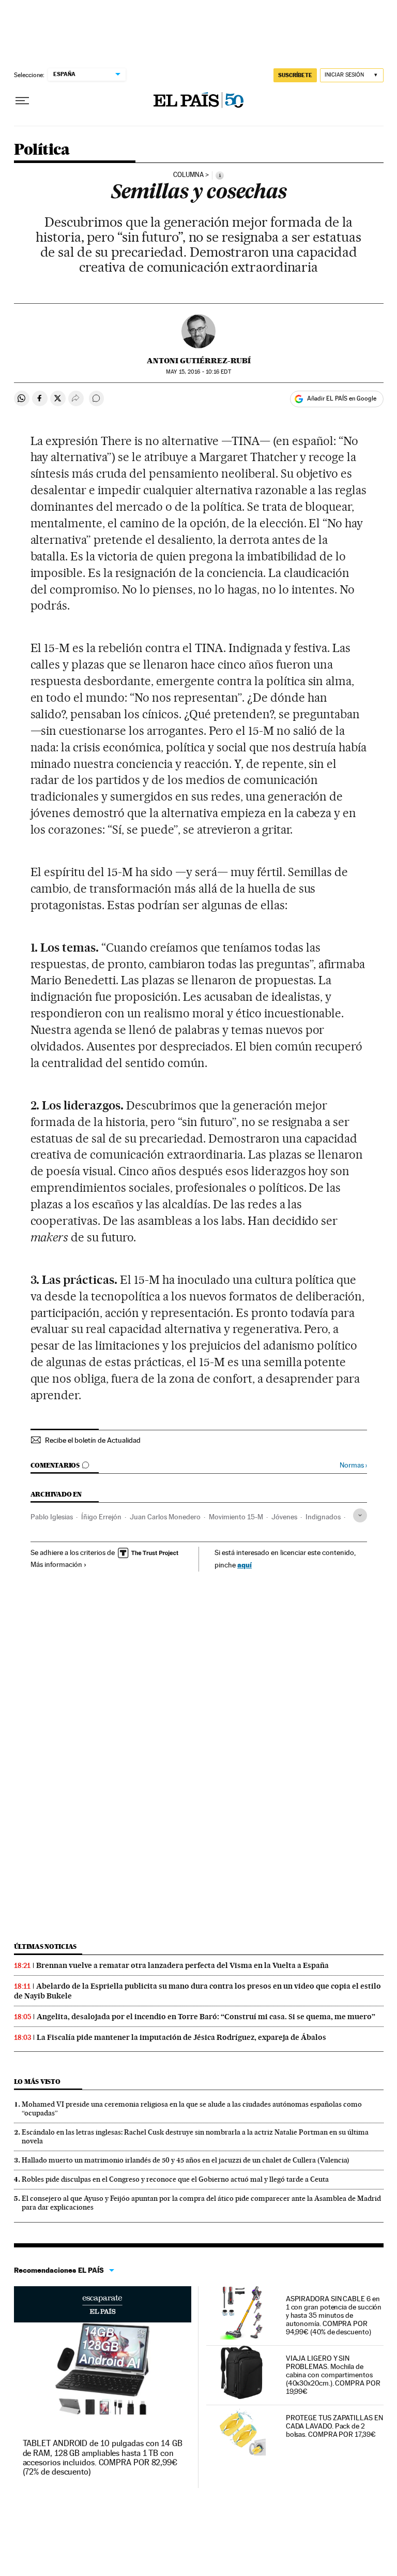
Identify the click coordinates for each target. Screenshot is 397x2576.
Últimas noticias (45, 1946)
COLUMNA (188, 175)
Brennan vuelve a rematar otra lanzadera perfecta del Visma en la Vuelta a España (182, 1965)
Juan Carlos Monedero (165, 1517)
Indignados (323, 1517)
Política (42, 150)
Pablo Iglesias (52, 1517)
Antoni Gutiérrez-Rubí (199, 361)
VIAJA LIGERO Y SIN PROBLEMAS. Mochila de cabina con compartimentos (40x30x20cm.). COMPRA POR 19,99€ (333, 2375)
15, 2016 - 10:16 (198, 372)
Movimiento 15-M (236, 1517)
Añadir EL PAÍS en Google (342, 398)
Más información (56, 1564)
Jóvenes (284, 1517)
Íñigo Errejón (101, 1517)
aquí (245, 1565)
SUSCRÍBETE (295, 75)
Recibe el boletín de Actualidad (93, 1440)
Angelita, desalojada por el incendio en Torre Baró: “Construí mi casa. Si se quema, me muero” (206, 2017)
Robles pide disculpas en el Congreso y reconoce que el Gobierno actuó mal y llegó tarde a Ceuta (175, 2179)
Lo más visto (37, 2082)
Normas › (353, 1465)
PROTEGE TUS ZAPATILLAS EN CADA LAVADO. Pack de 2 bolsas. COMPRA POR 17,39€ (334, 2426)
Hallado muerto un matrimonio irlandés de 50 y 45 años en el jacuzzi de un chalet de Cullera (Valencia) (186, 2160)
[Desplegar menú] (22, 101)
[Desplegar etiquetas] (360, 1515)
